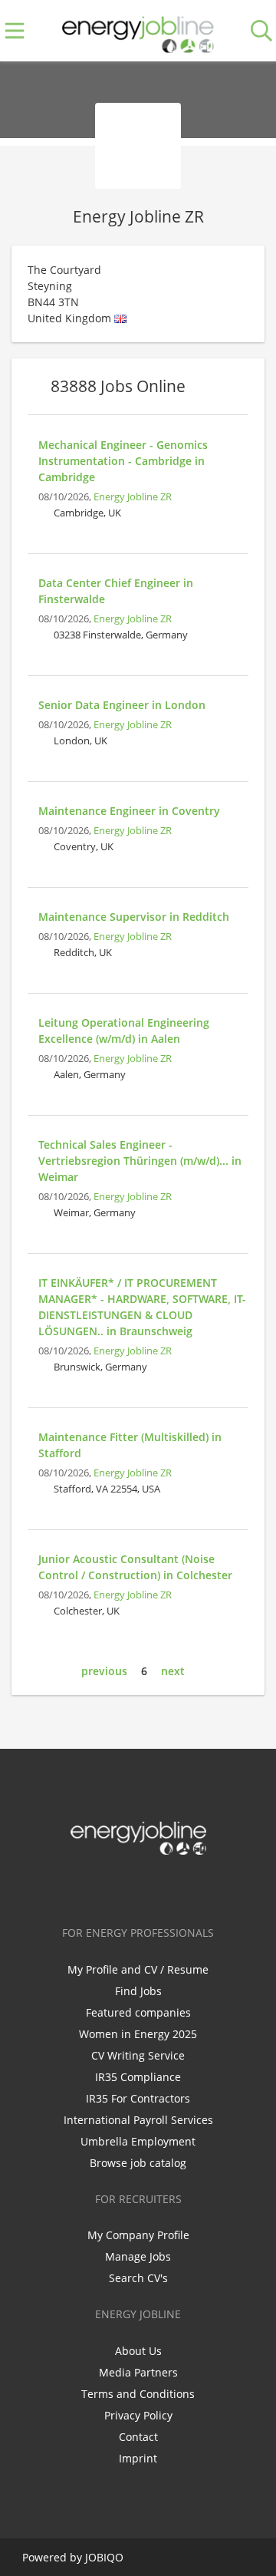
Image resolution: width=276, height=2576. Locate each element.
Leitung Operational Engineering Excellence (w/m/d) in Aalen (124, 1031)
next (173, 1671)
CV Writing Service (138, 2055)
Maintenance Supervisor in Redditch (134, 917)
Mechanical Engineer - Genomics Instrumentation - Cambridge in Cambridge (123, 461)
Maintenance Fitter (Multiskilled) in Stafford (130, 1445)
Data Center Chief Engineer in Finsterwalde (116, 591)
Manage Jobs (138, 2256)
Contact (138, 2437)
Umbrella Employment (138, 2141)
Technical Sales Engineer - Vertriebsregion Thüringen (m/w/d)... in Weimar (140, 1161)
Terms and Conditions (138, 2394)
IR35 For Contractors (138, 2098)
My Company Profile (138, 2235)
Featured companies (138, 2012)
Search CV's (138, 2278)
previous (104, 1671)
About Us (138, 2351)
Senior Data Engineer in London (122, 705)
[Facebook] (90, 1887)
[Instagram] (166, 1887)
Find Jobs (138, 1991)
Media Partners (138, 2372)
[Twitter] (115, 1887)
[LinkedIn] (141, 1887)
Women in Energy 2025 (138, 2034)
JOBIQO (104, 2557)
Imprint (138, 2458)
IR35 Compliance (138, 2077)
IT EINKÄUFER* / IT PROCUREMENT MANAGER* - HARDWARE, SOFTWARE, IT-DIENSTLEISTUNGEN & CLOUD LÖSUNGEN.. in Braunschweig (142, 1307)
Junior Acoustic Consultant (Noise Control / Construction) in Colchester (135, 1567)
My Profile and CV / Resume (138, 1969)
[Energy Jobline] (138, 31)
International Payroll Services (138, 2120)
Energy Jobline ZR (133, 497)
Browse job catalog (138, 2163)
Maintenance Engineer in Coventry (129, 811)
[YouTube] (189, 1887)
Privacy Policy (138, 2415)
